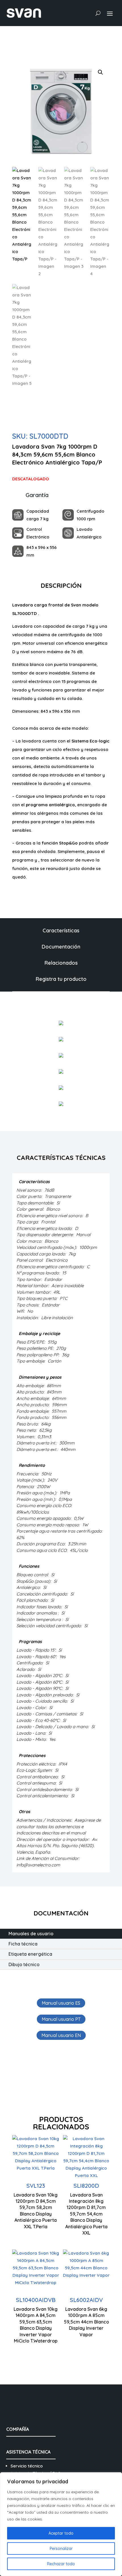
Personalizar (61, 2549)
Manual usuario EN (61, 2035)
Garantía (37, 495)
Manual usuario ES (61, 2003)
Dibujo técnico (24, 1964)
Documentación (61, 947)
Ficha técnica (23, 1944)
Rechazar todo (61, 2564)
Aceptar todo (61, 2533)
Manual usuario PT (61, 2019)
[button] (100, 72)
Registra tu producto (61, 979)
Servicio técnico (27, 2466)
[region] (61, 2524)
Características (61, 931)
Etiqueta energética (30, 1954)
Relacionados (61, 963)
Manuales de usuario (31, 1934)
